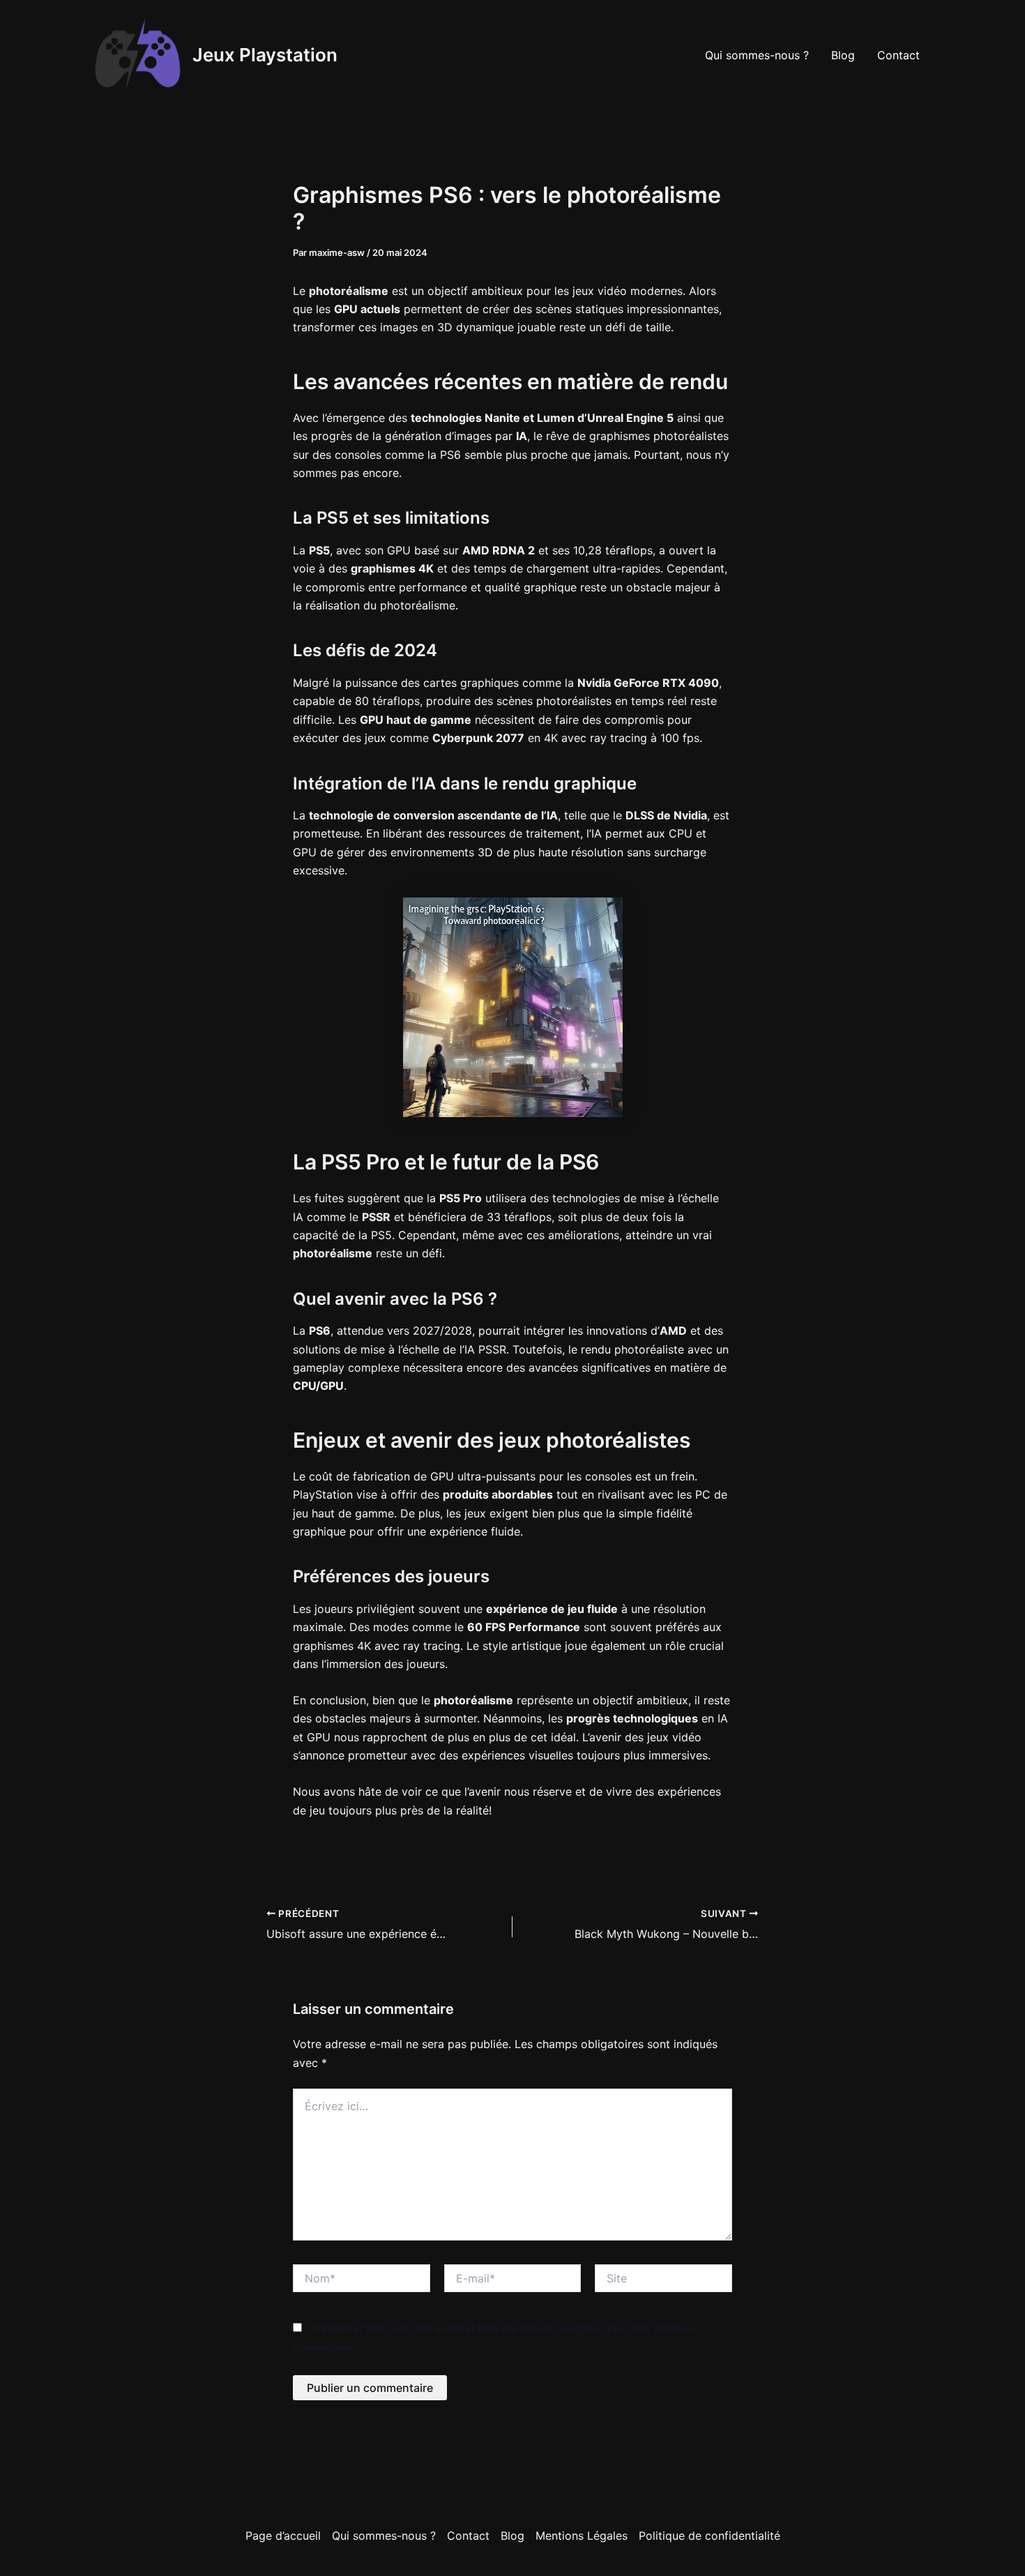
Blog (843, 55)
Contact (898, 55)
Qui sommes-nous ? (757, 55)
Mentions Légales (582, 2536)
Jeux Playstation (265, 55)
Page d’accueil (283, 2536)
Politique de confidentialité (709, 2536)
